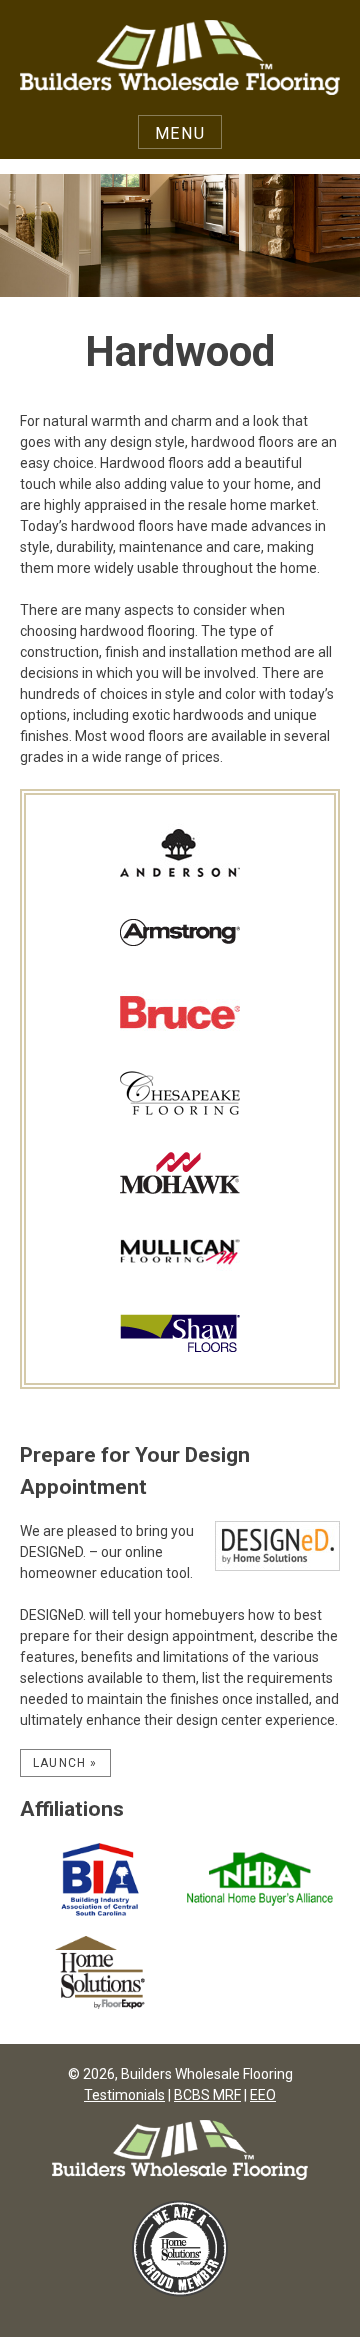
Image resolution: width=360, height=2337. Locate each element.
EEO (263, 2095)
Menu (180, 133)
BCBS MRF (207, 2095)
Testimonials (124, 2095)
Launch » (65, 1763)
